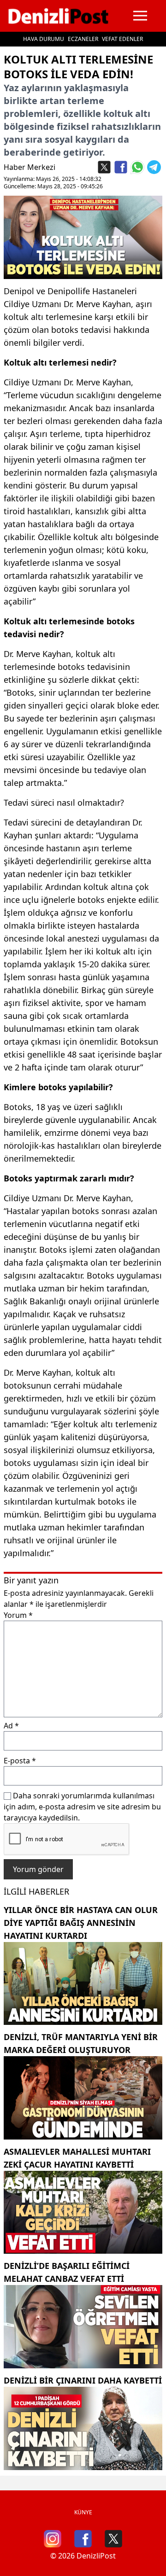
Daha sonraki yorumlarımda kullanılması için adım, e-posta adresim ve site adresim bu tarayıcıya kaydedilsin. (82, 1807)
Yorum (18, 1615)
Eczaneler (83, 39)
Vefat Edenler (122, 39)
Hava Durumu (44, 39)
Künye (83, 2512)
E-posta (20, 1761)
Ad (11, 1726)
